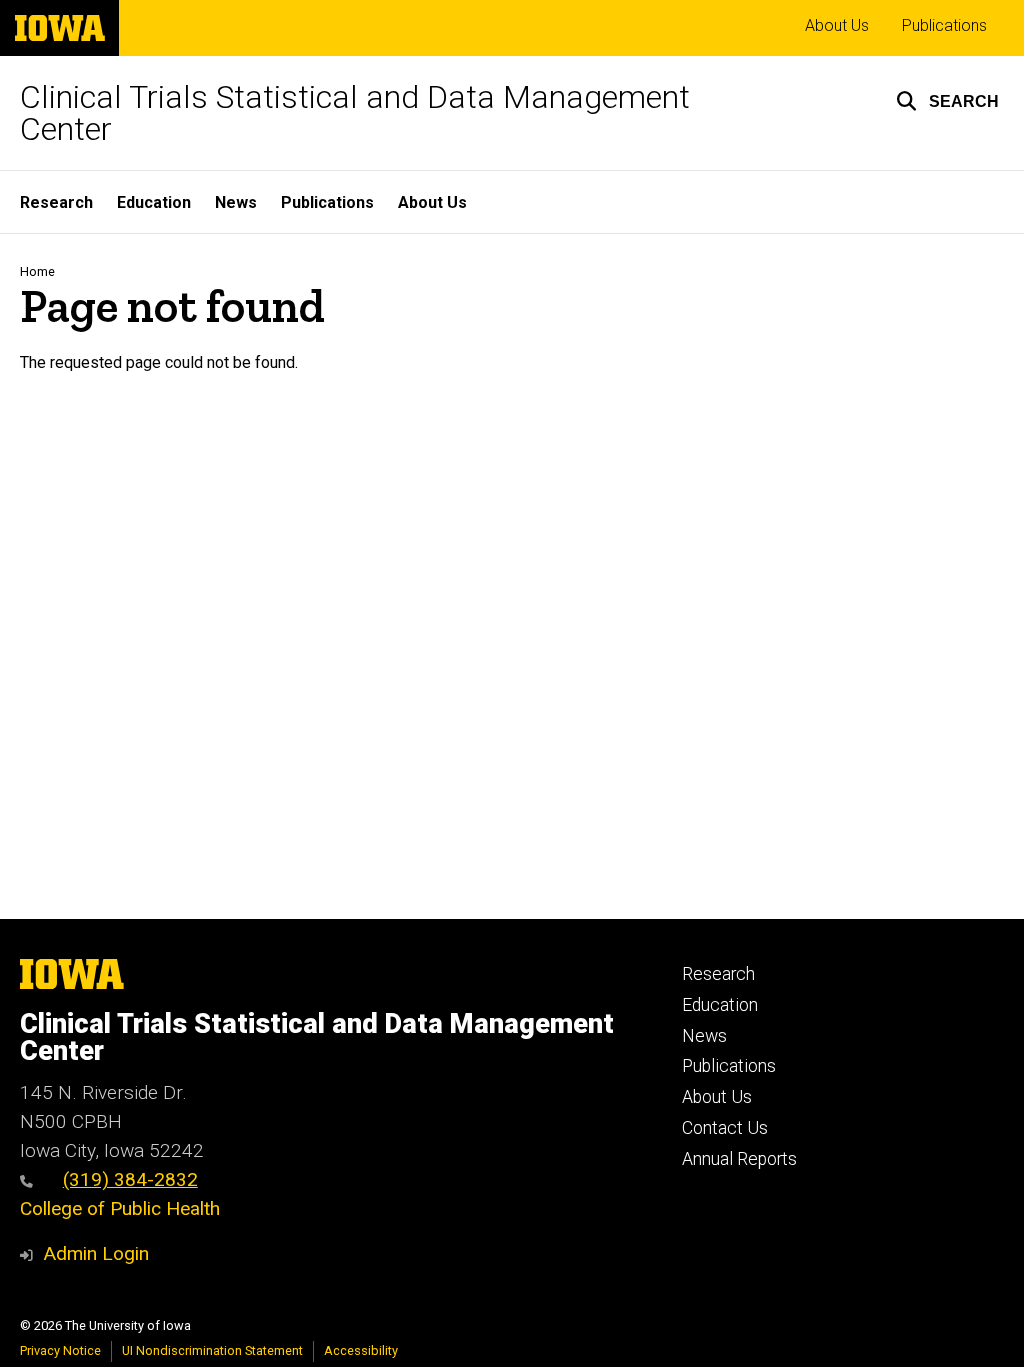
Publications (944, 25)
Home (37, 271)
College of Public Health (120, 1208)
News (236, 202)
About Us (837, 25)
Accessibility (361, 1350)
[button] (947, 101)
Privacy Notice (60, 1350)
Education (154, 202)
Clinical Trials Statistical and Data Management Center (355, 113)
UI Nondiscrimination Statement (212, 1350)
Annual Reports (739, 1159)
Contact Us (725, 1128)
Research (56, 202)
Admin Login (96, 1253)
